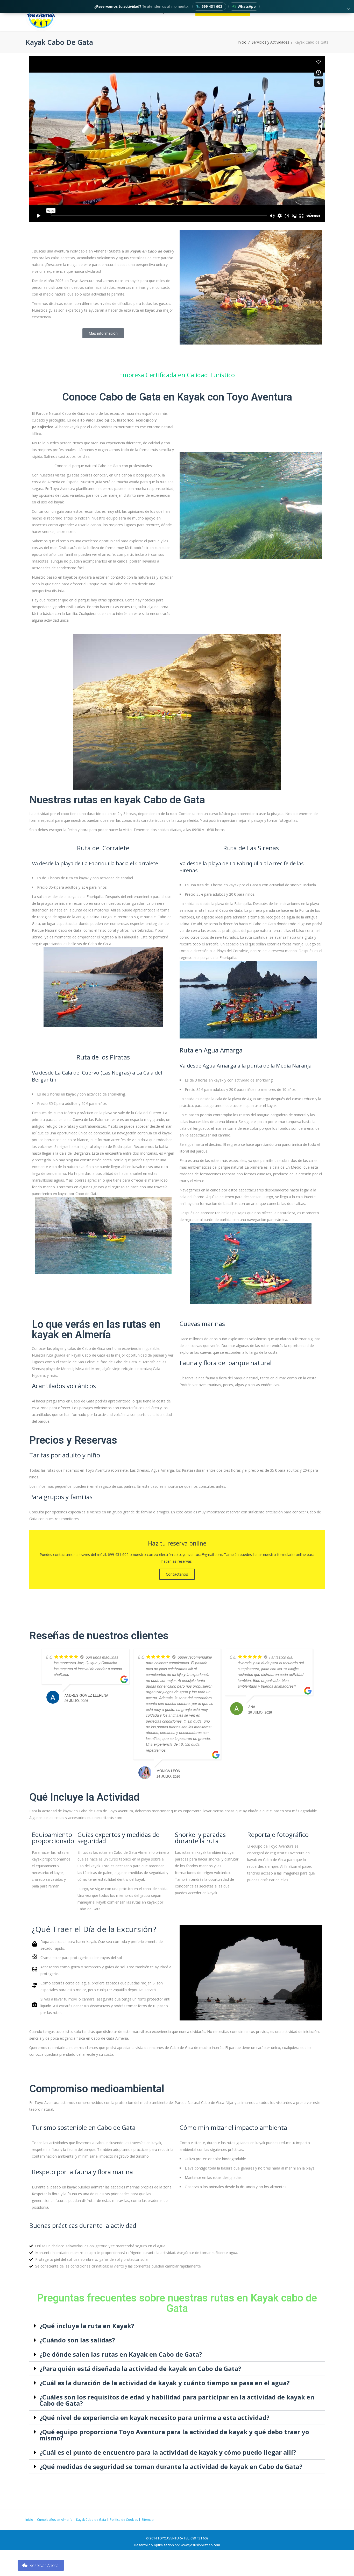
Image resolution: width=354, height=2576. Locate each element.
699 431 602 (212, 6)
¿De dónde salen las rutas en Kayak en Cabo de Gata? (121, 2354)
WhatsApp (247, 6)
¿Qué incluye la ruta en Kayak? (87, 2326)
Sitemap (148, 2520)
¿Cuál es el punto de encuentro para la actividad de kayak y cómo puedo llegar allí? (168, 2452)
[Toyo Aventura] (59, 16)
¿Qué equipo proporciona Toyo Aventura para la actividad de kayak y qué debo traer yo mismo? (174, 2435)
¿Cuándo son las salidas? (77, 2340)
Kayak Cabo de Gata (91, 2520)
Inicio (242, 42)
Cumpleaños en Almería (55, 2520)
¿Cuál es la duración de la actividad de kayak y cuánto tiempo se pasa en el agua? (165, 2383)
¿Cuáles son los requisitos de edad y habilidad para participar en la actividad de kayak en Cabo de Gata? (177, 2400)
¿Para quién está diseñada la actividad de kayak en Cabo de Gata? (140, 2368)
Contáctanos (177, 1574)
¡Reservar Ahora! (44, 2565)
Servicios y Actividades (270, 42)
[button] (177, 2326)
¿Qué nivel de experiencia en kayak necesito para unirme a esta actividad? (154, 2417)
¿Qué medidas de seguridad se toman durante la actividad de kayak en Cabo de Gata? (171, 2466)
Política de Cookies (124, 2520)
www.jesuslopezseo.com (200, 2545)
